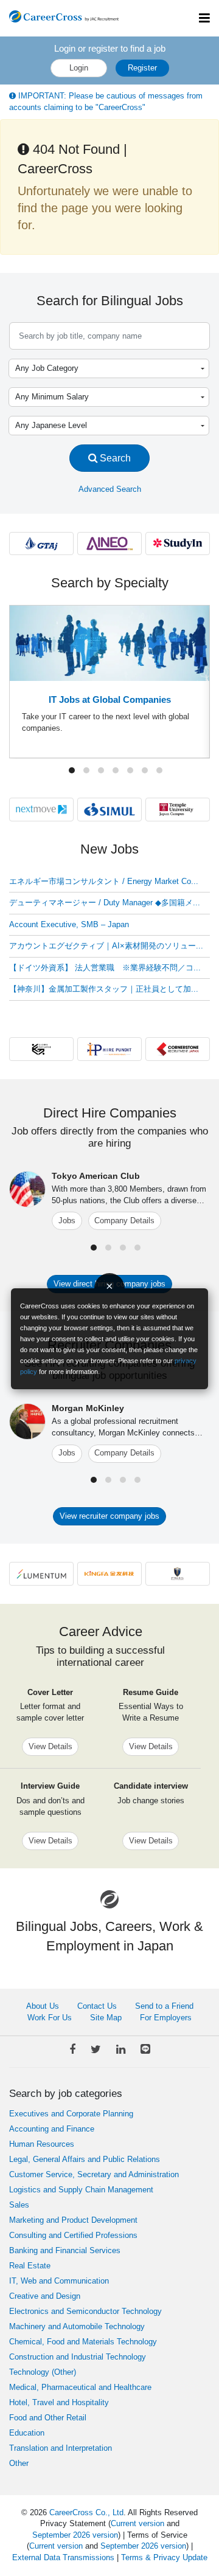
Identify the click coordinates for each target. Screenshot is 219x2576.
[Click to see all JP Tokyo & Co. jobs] (178, 1573)
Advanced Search (110, 489)
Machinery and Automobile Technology (77, 2326)
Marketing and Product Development (73, 2220)
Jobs (67, 1221)
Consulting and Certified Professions (73, 2235)
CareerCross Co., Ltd (86, 2512)
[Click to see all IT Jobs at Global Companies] (109, 642)
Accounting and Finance (52, 2129)
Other (19, 2463)
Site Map (106, 2018)
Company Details (124, 1221)
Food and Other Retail (48, 2418)
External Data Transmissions (63, 2557)
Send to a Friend (164, 2006)
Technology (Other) (43, 2372)
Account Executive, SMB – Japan (69, 924)
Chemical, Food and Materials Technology (83, 2342)
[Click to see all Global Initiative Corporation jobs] (41, 1048)
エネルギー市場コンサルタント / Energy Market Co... (104, 881)
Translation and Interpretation (61, 2448)
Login (79, 68)
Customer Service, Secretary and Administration (94, 2174)
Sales (19, 2205)
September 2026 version (75, 2535)
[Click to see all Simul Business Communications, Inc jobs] (109, 809)
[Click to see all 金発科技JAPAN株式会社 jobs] (109, 1573)
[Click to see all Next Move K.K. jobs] (41, 809)
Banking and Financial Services (65, 2250)
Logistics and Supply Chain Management (81, 2190)
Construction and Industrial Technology (78, 2357)
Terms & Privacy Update (164, 2557)
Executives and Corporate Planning (71, 2114)
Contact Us (97, 2006)
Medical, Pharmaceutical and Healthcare (80, 2387)
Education (27, 2433)
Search (114, 458)
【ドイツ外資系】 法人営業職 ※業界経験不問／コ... (105, 968)
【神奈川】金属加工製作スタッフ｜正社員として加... (104, 989)
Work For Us (50, 2018)
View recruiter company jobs (109, 1516)
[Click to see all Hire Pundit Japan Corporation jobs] (109, 1048)
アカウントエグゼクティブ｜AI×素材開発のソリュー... (106, 946)
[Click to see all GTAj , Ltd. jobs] (41, 543)
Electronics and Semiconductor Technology (85, 2311)
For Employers (166, 2018)
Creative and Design (45, 2296)
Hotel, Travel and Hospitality (59, 2402)
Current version (137, 2523)
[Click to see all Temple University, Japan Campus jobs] (178, 809)
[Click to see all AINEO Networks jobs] (109, 543)
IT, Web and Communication (59, 2281)
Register (142, 68)
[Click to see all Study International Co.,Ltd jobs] (178, 543)
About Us (43, 2006)
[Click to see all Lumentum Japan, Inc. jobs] (41, 1573)
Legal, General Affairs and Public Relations (85, 2159)
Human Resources (42, 2144)
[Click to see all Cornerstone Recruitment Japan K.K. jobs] (178, 1048)
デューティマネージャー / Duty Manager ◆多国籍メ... (105, 903)
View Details (50, 1746)
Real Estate (30, 2266)
